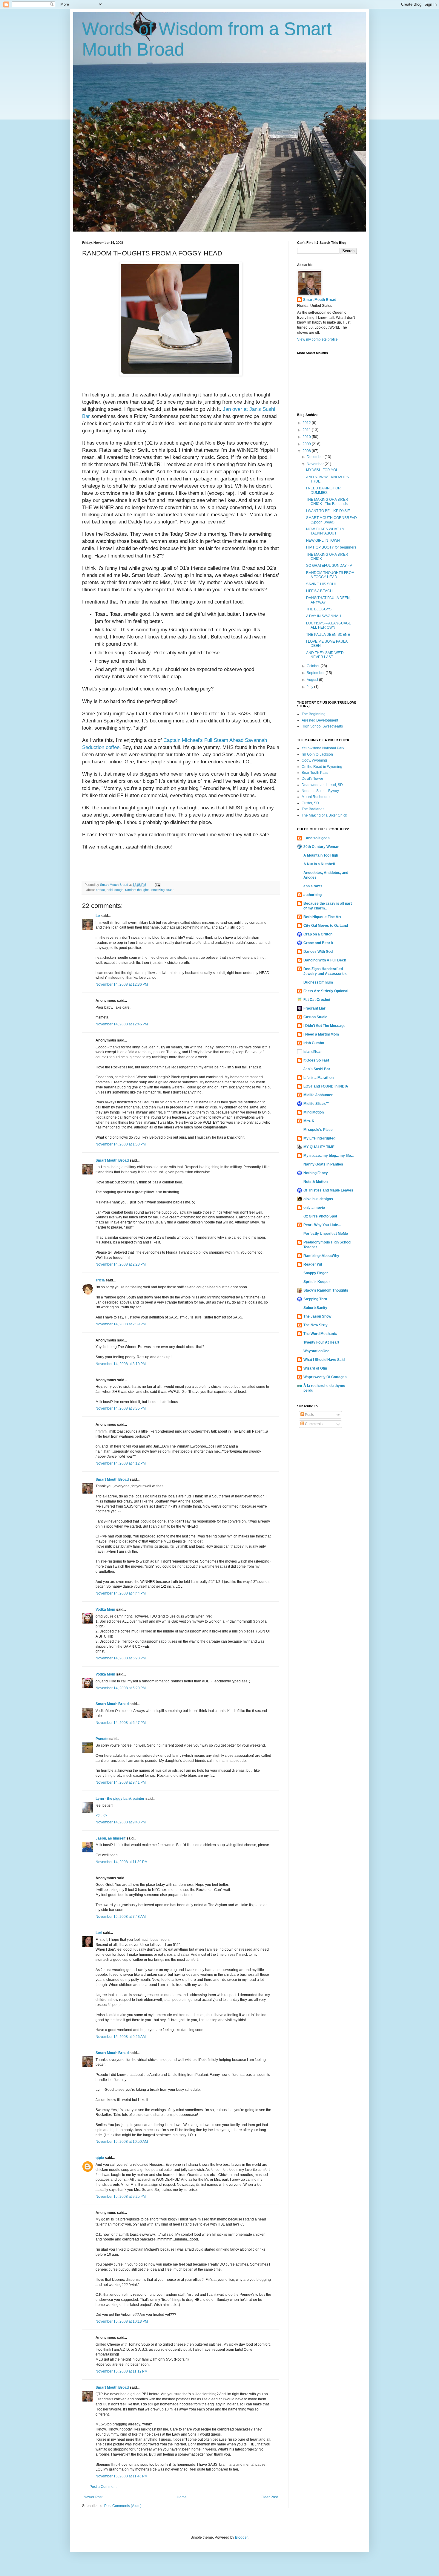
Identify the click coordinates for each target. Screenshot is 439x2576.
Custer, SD (310, 803)
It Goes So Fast (316, 1060)
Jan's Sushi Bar (317, 1069)
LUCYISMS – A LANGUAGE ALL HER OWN (329, 625)
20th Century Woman (321, 847)
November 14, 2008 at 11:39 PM (122, 1862)
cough (119, 890)
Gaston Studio (315, 1017)
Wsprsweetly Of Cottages (325, 1377)
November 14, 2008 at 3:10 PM (121, 1364)
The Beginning (314, 714)
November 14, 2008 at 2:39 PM (121, 1324)
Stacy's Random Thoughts (326, 1290)
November (316, 464)
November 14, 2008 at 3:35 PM (121, 1408)
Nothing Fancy (316, 1173)
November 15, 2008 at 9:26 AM (121, 2037)
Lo (98, 916)
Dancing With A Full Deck (325, 960)
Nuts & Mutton (316, 1182)
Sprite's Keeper (317, 1282)
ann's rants (313, 886)
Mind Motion (314, 1112)
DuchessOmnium (318, 982)
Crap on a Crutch (318, 934)
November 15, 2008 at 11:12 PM (122, 2371)
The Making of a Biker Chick (324, 815)
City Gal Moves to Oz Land (326, 926)
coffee (100, 890)
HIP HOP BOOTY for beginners (331, 547)
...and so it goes (317, 838)
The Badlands (313, 809)
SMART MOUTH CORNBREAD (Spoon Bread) (331, 520)
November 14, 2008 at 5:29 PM (121, 1688)
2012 (307, 423)
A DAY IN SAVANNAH (324, 616)
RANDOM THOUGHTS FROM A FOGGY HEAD (330, 575)
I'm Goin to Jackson (317, 754)
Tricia (100, 1280)
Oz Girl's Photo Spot (320, 1216)
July (310, 687)
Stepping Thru (315, 1299)
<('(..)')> (102, 1815)
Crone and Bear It (318, 943)
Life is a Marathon (318, 1078)
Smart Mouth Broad (112, 1160)
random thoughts (137, 890)
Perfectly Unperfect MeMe (326, 1234)
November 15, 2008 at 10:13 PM (122, 2321)
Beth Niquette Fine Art (322, 917)
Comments (313, 1424)
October (314, 666)
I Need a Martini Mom (321, 1034)
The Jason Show (317, 1316)
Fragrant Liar (314, 1008)
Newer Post (93, 2497)
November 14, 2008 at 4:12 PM (121, 1463)
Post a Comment (103, 2487)
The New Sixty (316, 1325)
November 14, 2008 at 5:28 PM (121, 1658)
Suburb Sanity (315, 1308)
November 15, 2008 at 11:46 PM (122, 2476)
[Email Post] (157, 885)
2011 (307, 430)
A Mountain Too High (321, 855)
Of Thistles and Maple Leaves (328, 1190)
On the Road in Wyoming (322, 767)
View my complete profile (317, 339)
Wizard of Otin (315, 1368)
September (316, 673)
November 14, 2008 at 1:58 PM (121, 1144)
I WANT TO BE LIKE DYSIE (328, 511)
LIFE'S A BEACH (319, 591)
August (313, 680)
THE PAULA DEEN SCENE (328, 635)
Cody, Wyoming (314, 760)
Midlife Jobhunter (318, 1095)
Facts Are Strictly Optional (326, 991)
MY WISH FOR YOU (322, 470)
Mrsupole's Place (318, 1130)
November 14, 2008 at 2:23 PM (121, 1264)
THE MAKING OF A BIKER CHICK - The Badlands (327, 502)
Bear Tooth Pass (315, 773)
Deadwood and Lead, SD (322, 785)
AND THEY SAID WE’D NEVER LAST (325, 655)
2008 (307, 451)
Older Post (269, 2497)
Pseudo (102, 1739)
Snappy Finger (316, 1273)
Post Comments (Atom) (123, 2506)
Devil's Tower (312, 779)
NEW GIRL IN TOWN (323, 540)
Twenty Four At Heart (321, 1342)
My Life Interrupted (319, 1138)
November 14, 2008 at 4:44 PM (121, 1593)
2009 (307, 444)
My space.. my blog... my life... (329, 1156)
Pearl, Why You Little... (322, 1225)
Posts (309, 1415)
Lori (99, 1933)
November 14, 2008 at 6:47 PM (121, 1723)
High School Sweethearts (322, 726)
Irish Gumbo (314, 1043)
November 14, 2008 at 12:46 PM (122, 1024)
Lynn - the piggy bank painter (120, 1799)
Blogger (241, 2537)
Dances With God (318, 952)
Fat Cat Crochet (317, 1000)
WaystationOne (316, 1351)
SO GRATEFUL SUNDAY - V (329, 566)
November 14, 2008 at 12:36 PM (122, 984)
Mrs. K (309, 1121)
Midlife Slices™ (316, 1104)
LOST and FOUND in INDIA (326, 1086)
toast (170, 890)
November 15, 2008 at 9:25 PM (121, 2197)
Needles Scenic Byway (320, 791)
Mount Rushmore (316, 797)
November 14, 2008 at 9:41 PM (121, 1782)
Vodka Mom (105, 1609)
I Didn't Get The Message (324, 1026)
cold (110, 890)
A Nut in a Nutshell (319, 864)
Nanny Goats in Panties (323, 1164)
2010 (307, 437)
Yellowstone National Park (323, 748)
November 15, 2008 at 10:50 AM (122, 2142)
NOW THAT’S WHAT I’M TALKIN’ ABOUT (325, 531)
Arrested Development (320, 720)
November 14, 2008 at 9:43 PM (121, 1822)
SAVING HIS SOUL (321, 584)
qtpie (100, 2158)
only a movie (314, 1208)
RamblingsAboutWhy (321, 1256)
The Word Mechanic (320, 1334)
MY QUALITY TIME (319, 1147)
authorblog (313, 895)
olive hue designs (318, 1199)
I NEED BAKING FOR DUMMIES (323, 490)
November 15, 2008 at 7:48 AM (121, 1917)
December (316, 457)
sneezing (158, 890)
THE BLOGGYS (319, 609)
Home (182, 2497)
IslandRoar (313, 1052)
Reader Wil (313, 1264)
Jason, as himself (110, 1838)
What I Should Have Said (324, 1360)
